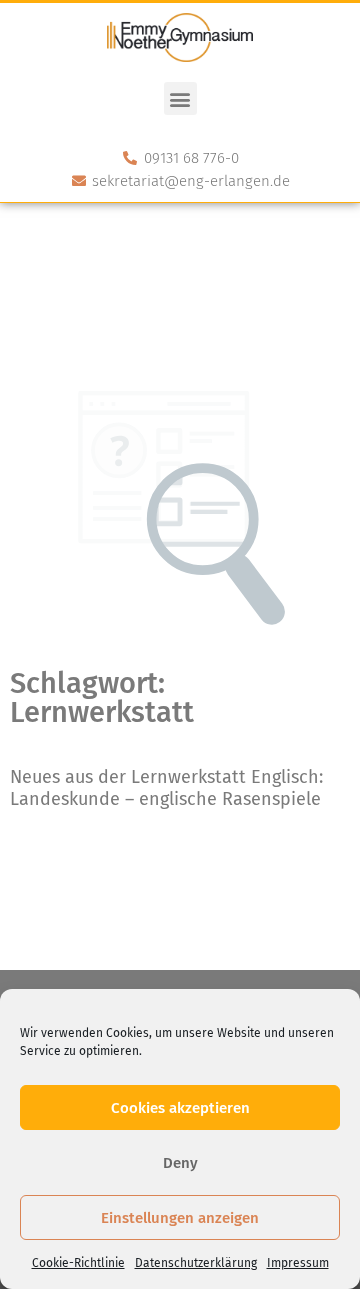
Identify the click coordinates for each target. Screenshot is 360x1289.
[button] (180, 98)
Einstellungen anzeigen (180, 1218)
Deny (180, 1163)
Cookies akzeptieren (180, 1108)
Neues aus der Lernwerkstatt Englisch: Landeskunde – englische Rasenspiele (166, 788)
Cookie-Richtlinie (78, 1263)
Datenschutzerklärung (196, 1263)
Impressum (298, 1263)
